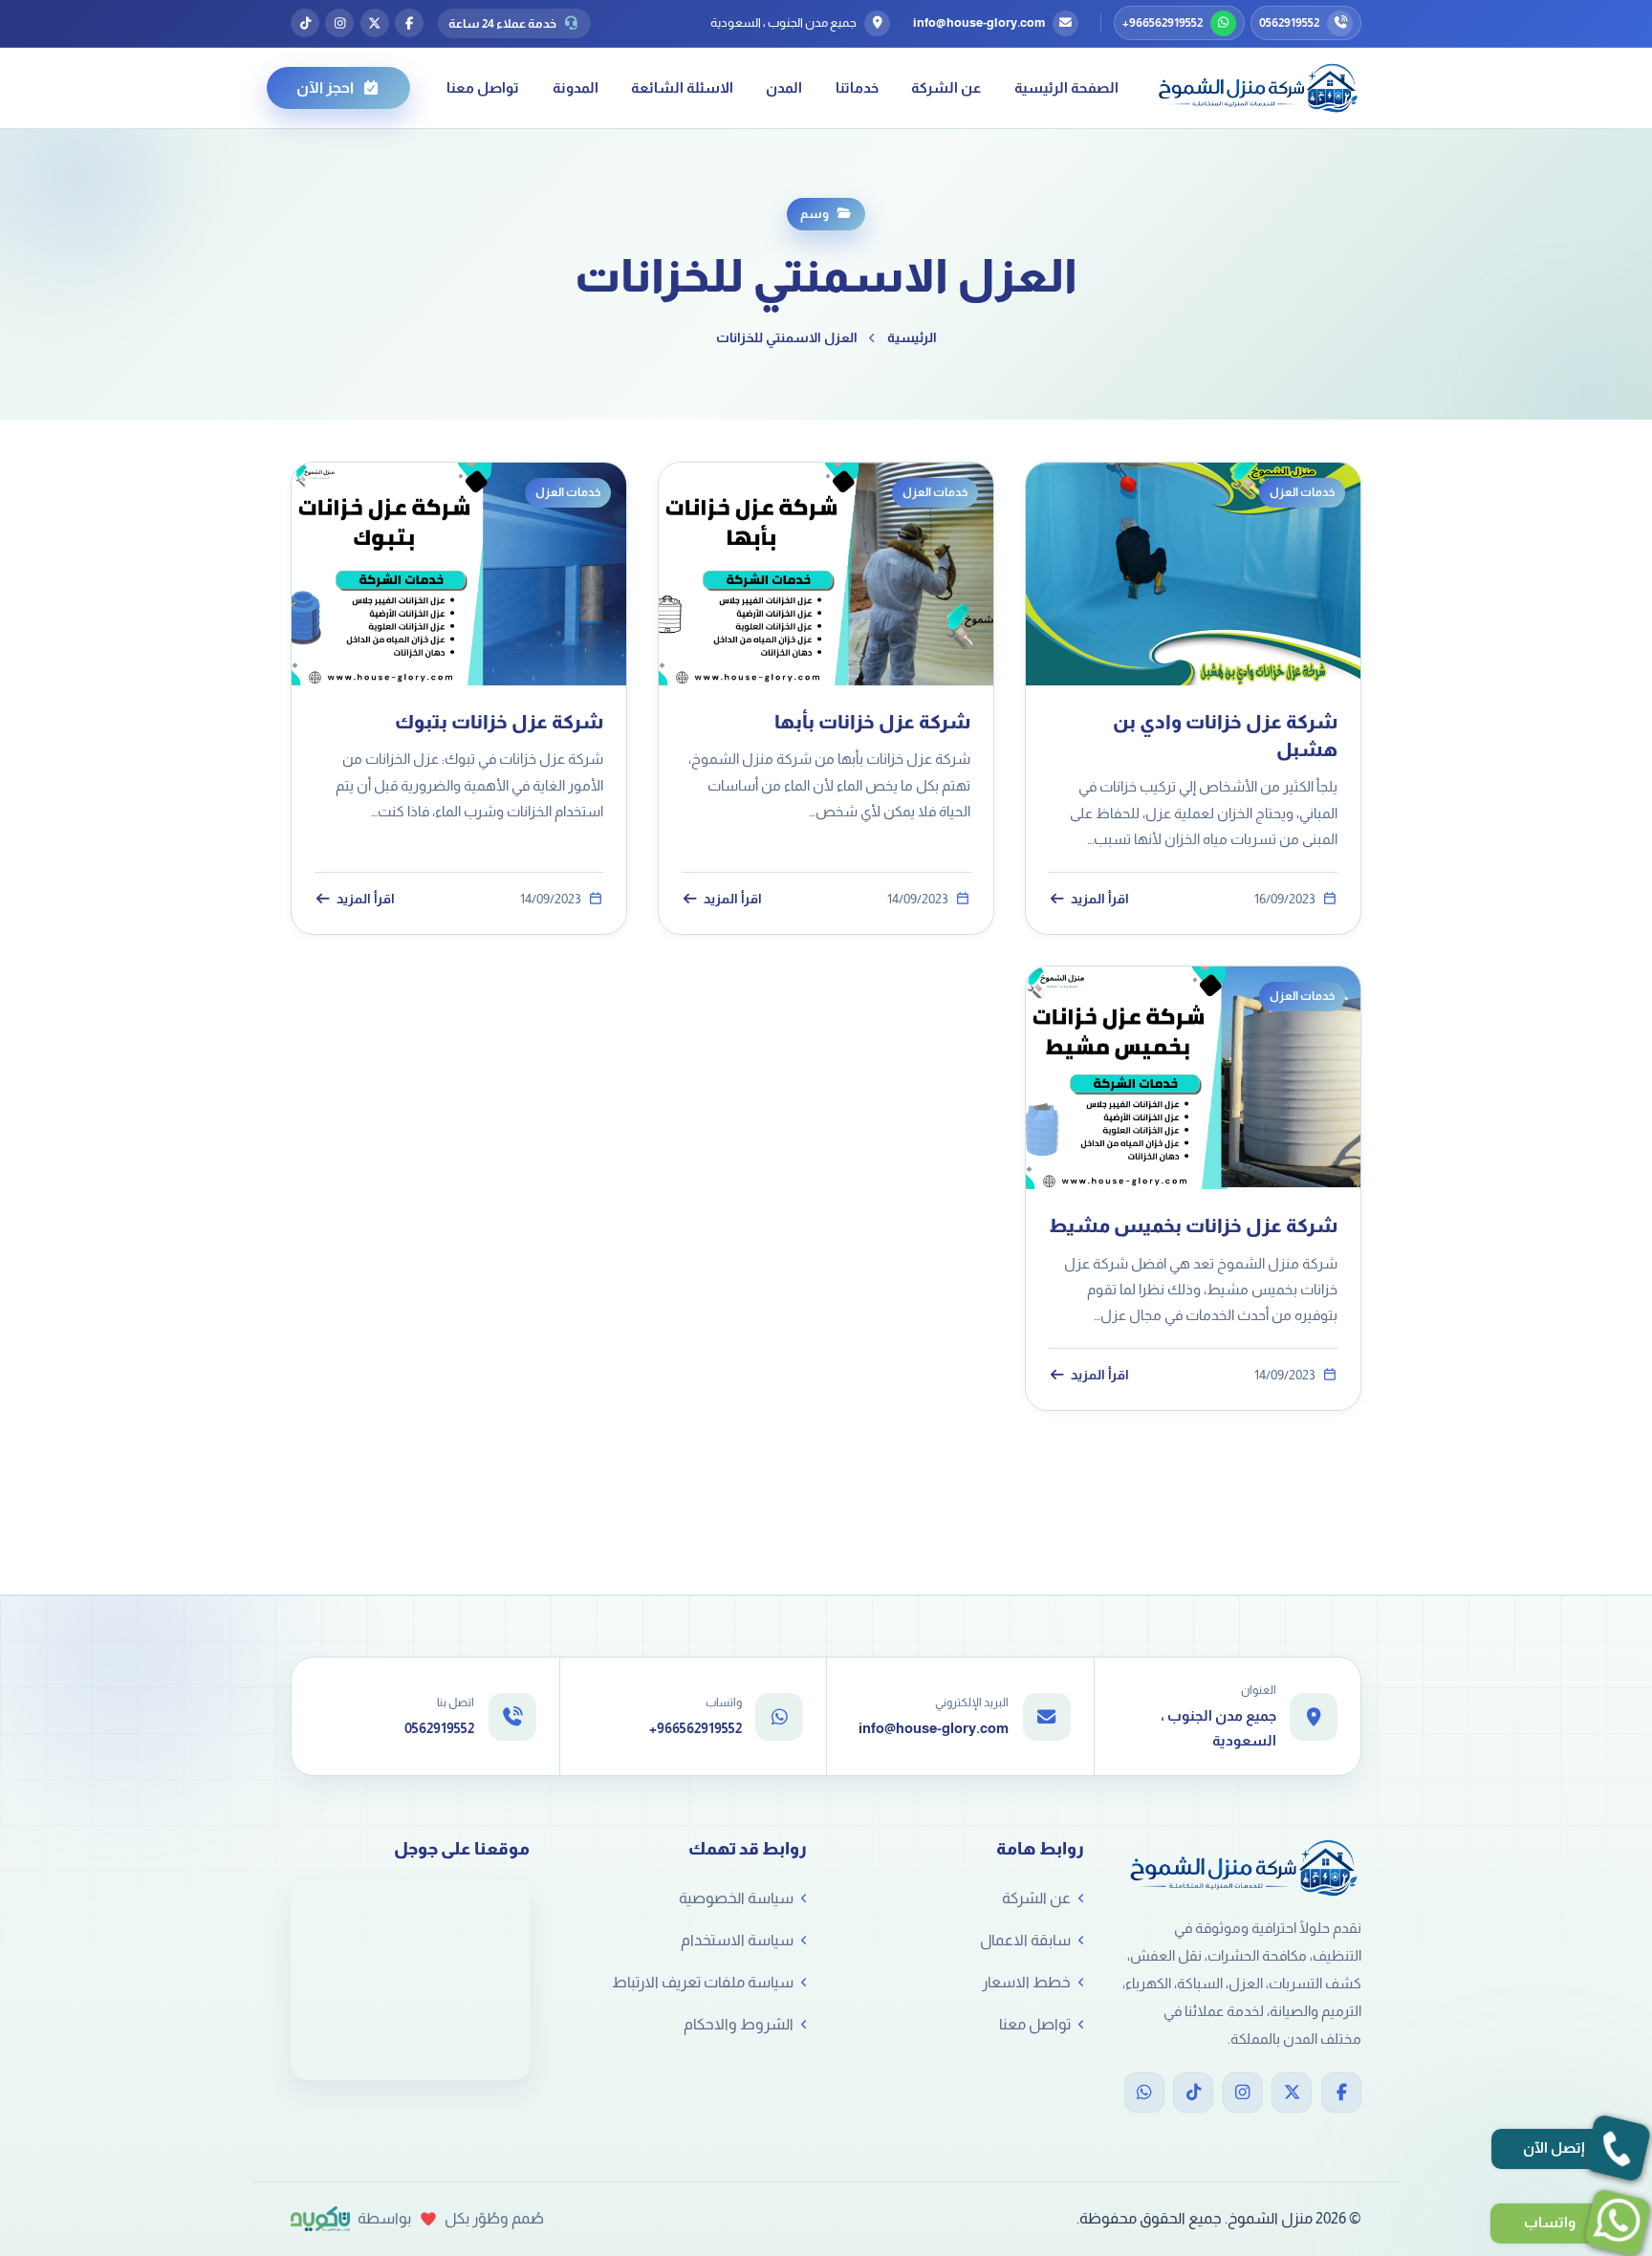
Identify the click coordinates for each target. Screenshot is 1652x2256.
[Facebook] (1341, 2093)
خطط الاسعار (1026, 1982)
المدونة (576, 87)
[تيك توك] (305, 23)
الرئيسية (912, 337)
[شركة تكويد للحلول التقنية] (320, 2219)
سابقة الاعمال (1025, 1940)
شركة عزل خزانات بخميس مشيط (1193, 1226)
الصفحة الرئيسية (1066, 87)
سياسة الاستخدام (737, 1940)
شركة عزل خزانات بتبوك (499, 722)
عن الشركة (946, 87)
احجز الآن (325, 87)
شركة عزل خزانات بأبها (872, 722)
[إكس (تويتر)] (375, 23)
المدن (784, 87)
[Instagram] (1243, 2093)
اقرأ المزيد (1100, 899)
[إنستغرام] (339, 23)
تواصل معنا (483, 87)
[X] (1292, 2093)
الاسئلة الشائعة (682, 87)
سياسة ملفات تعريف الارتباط (703, 1982)
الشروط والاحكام (739, 2024)
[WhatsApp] (1144, 2093)
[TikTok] (1193, 2093)
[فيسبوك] (409, 23)
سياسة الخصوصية (736, 1898)
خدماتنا (857, 87)
